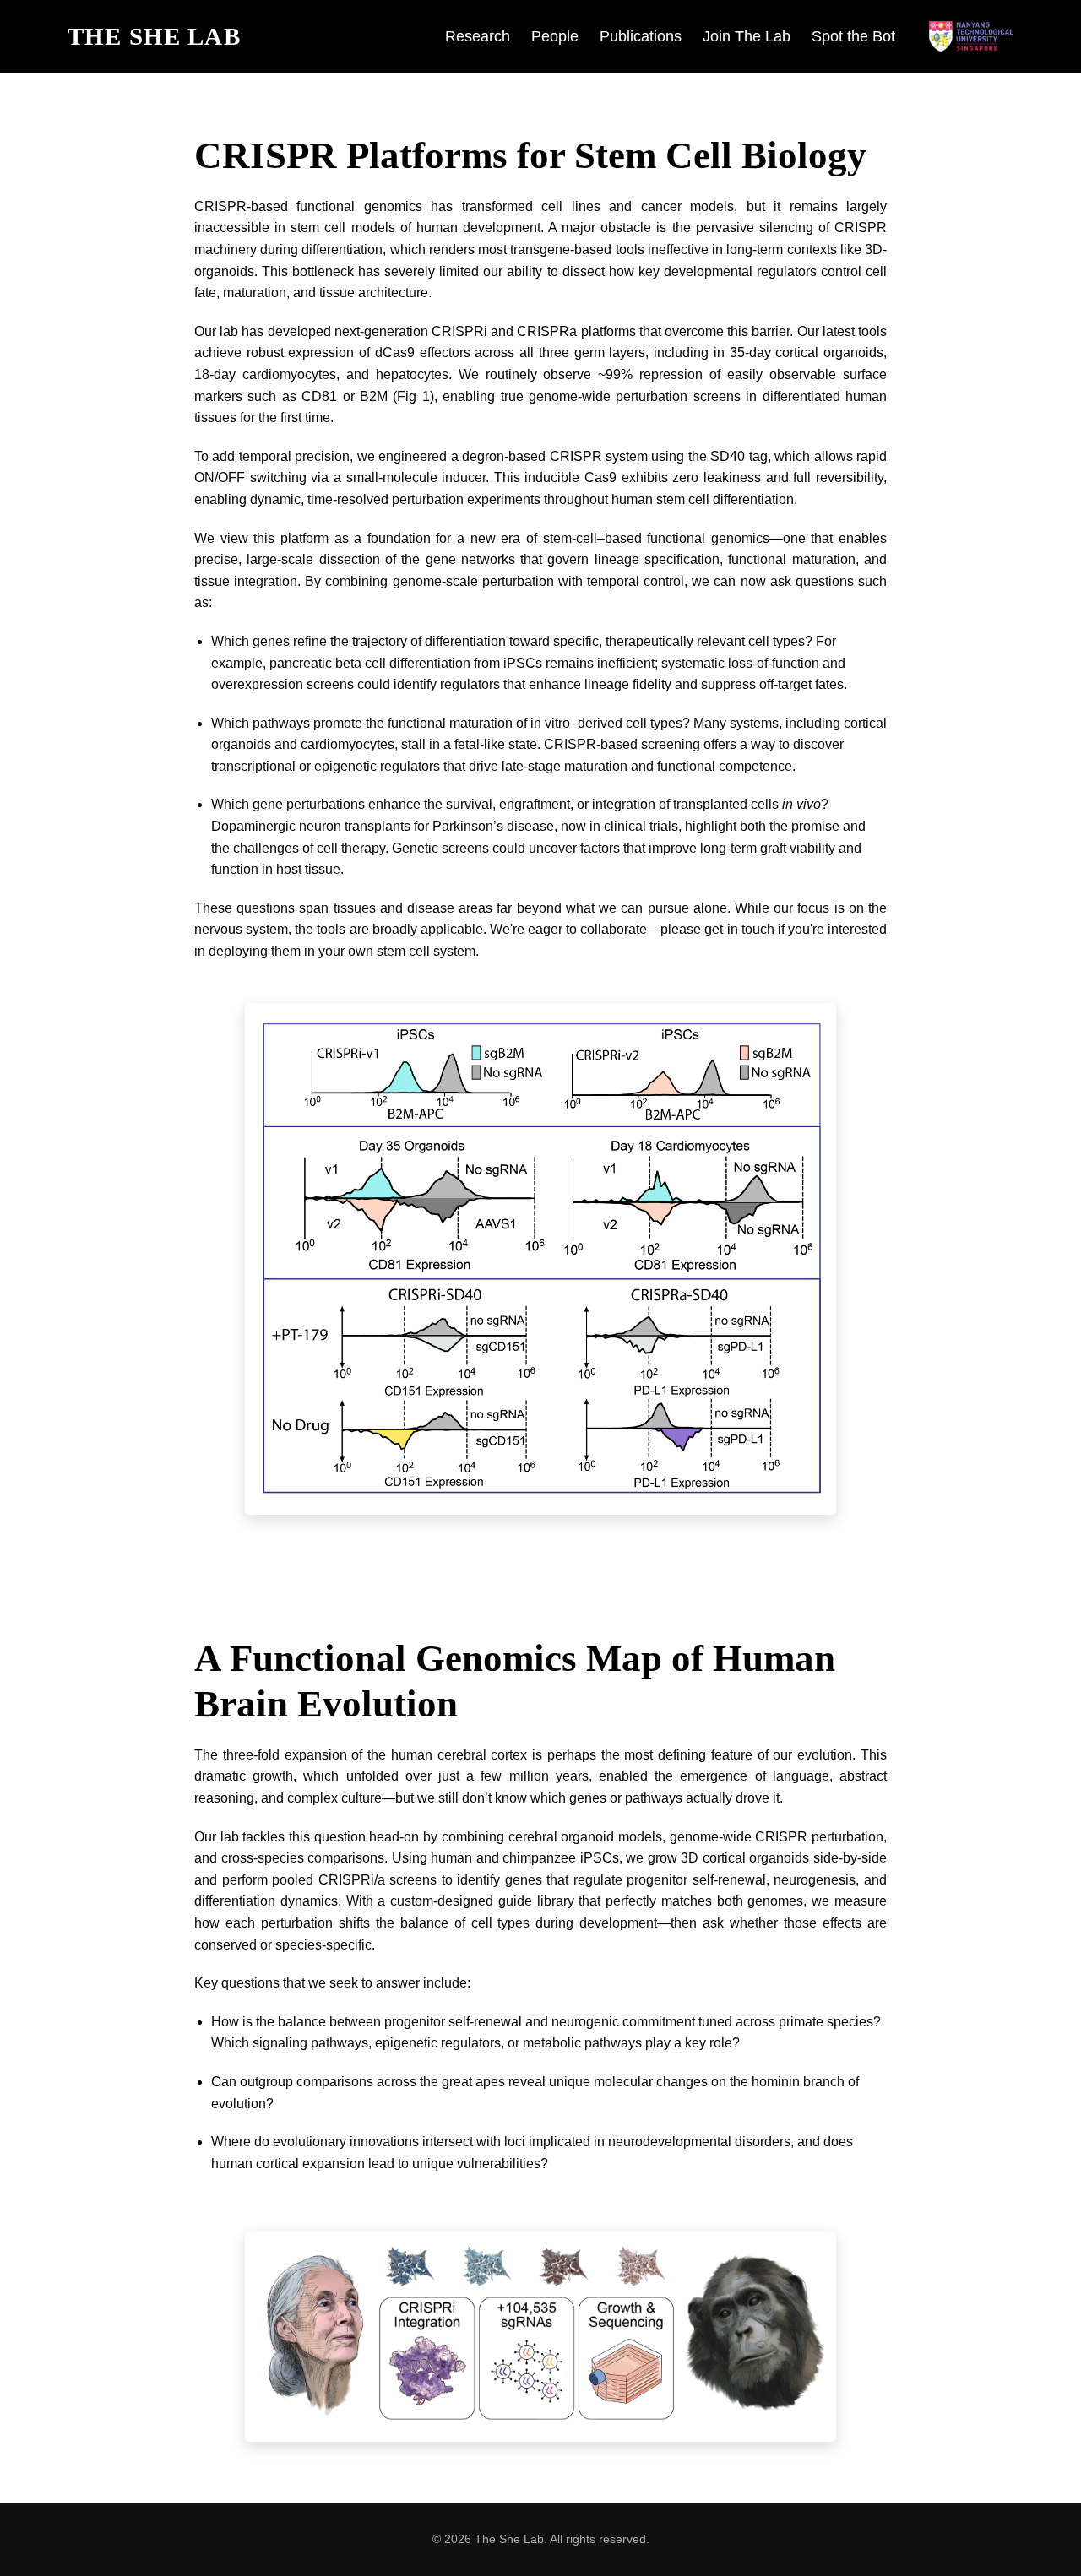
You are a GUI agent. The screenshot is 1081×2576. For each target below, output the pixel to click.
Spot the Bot (853, 36)
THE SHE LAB (154, 36)
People (555, 36)
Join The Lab (747, 36)
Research (478, 36)
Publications (641, 36)
